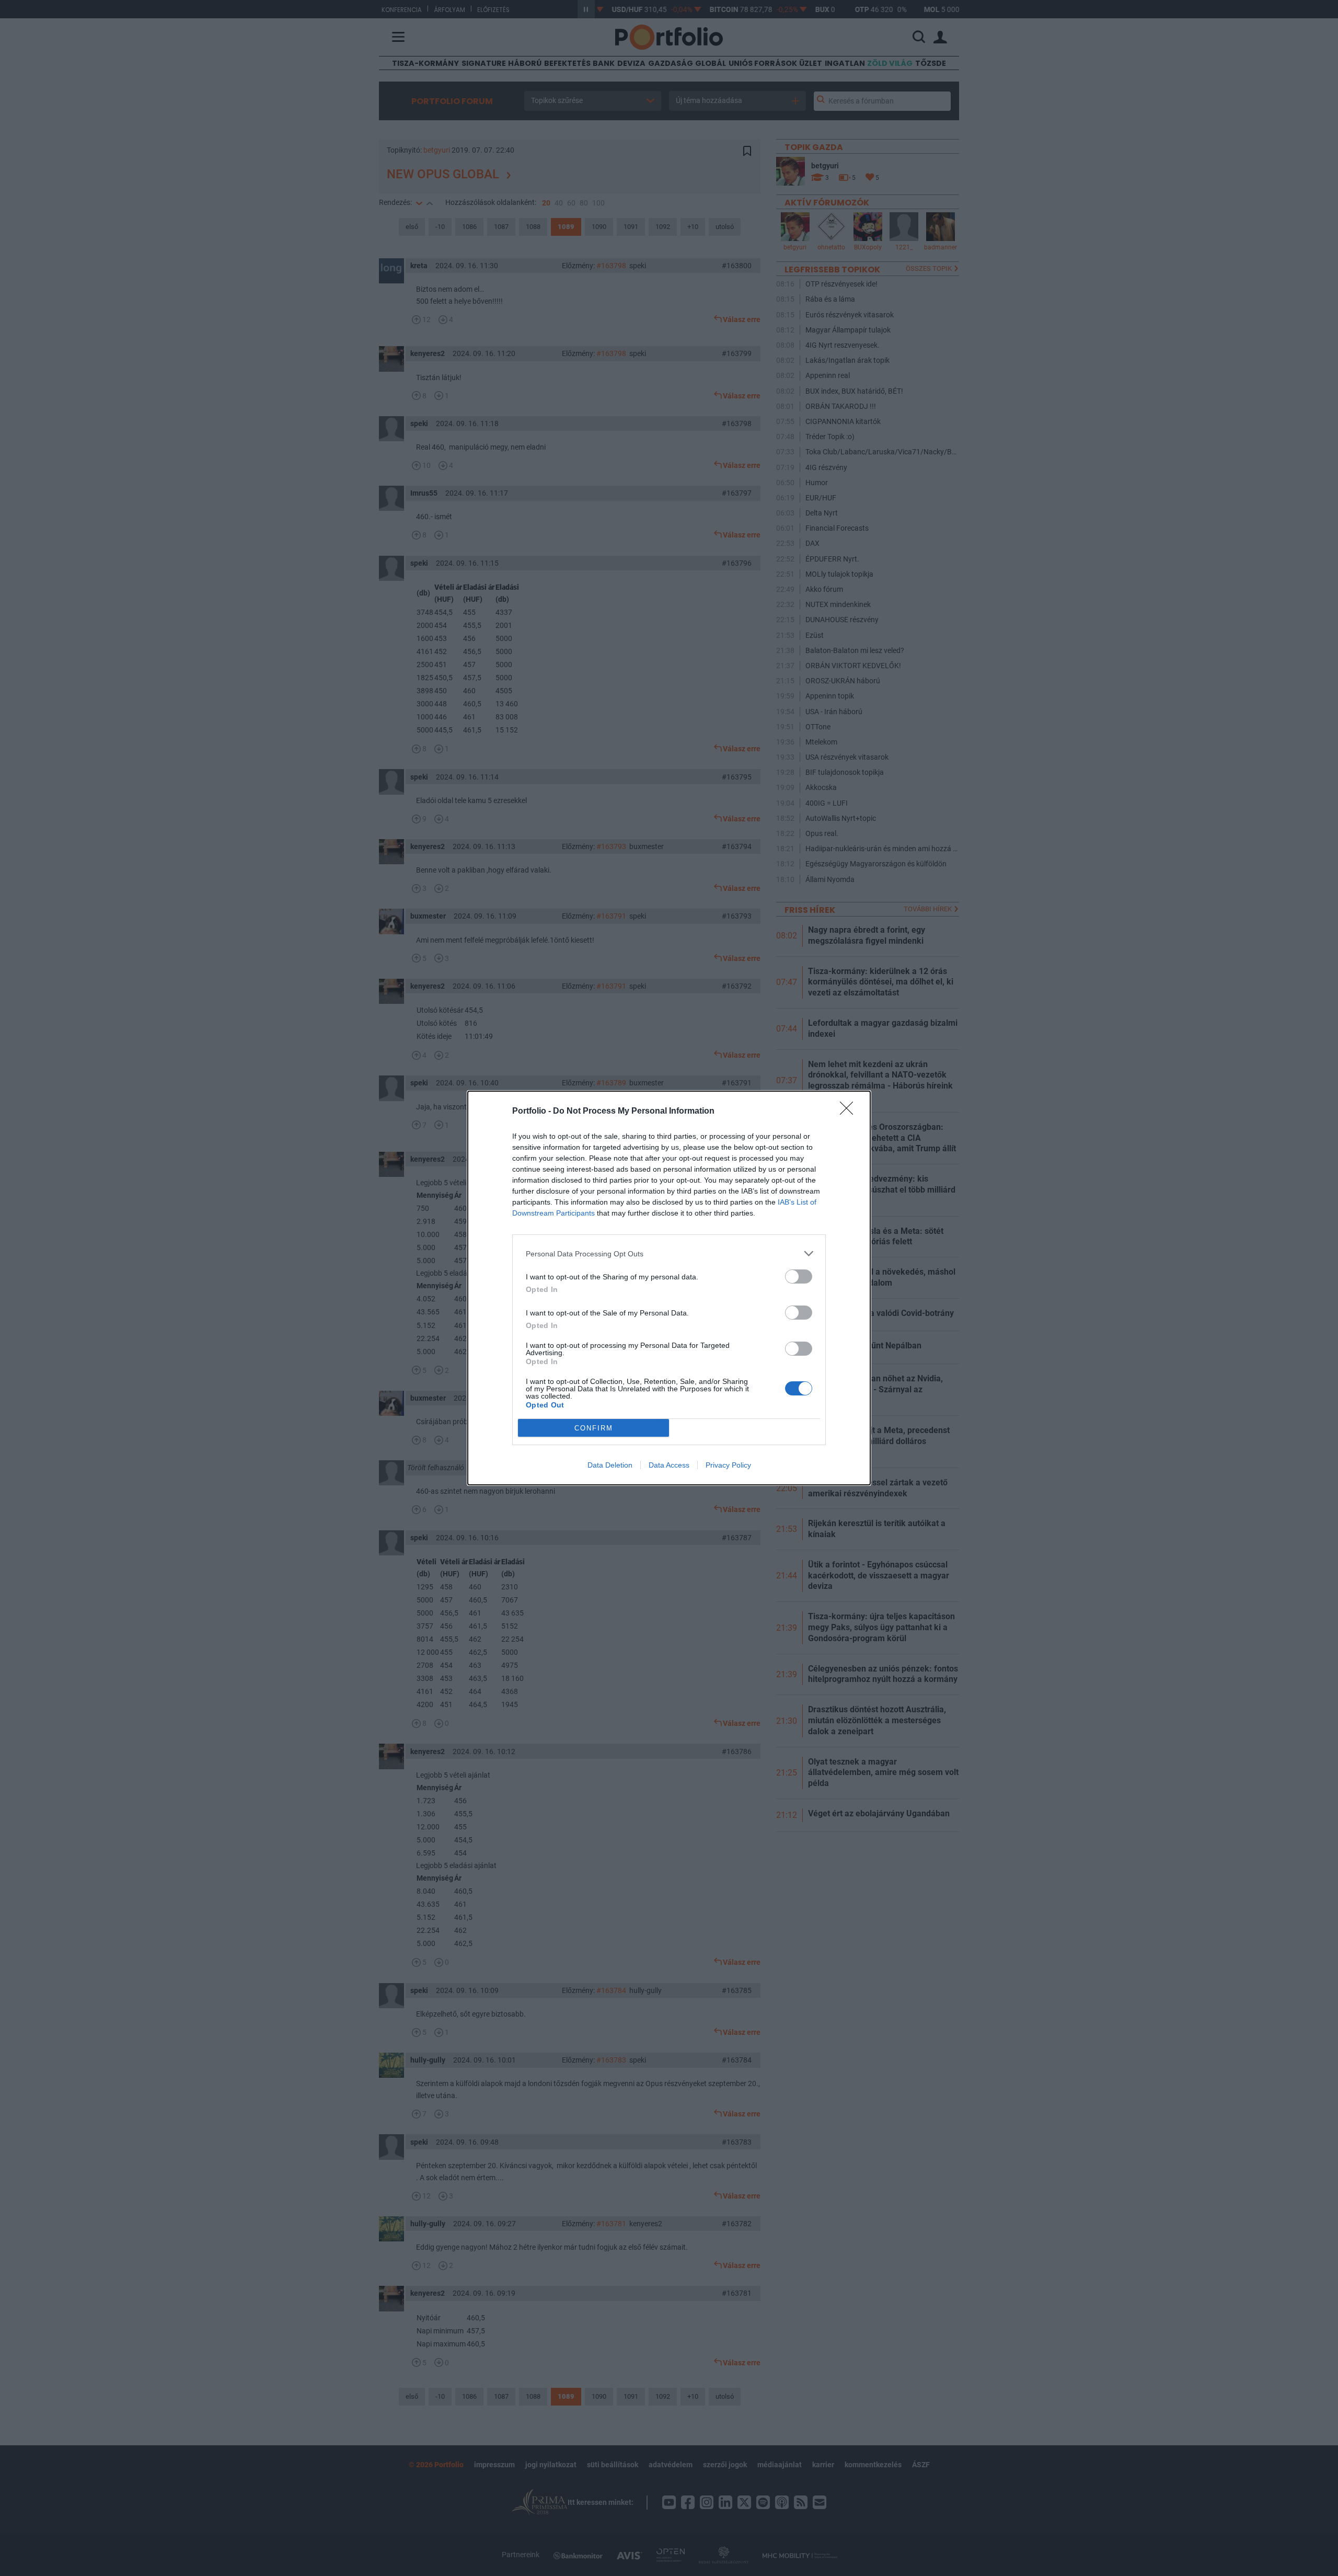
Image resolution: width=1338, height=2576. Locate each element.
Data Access (669, 1465)
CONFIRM (594, 1428)
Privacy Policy (728, 1465)
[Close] (850, 1112)
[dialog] (669, 1288)
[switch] (799, 1276)
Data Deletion (610, 1465)
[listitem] (669, 1253)
